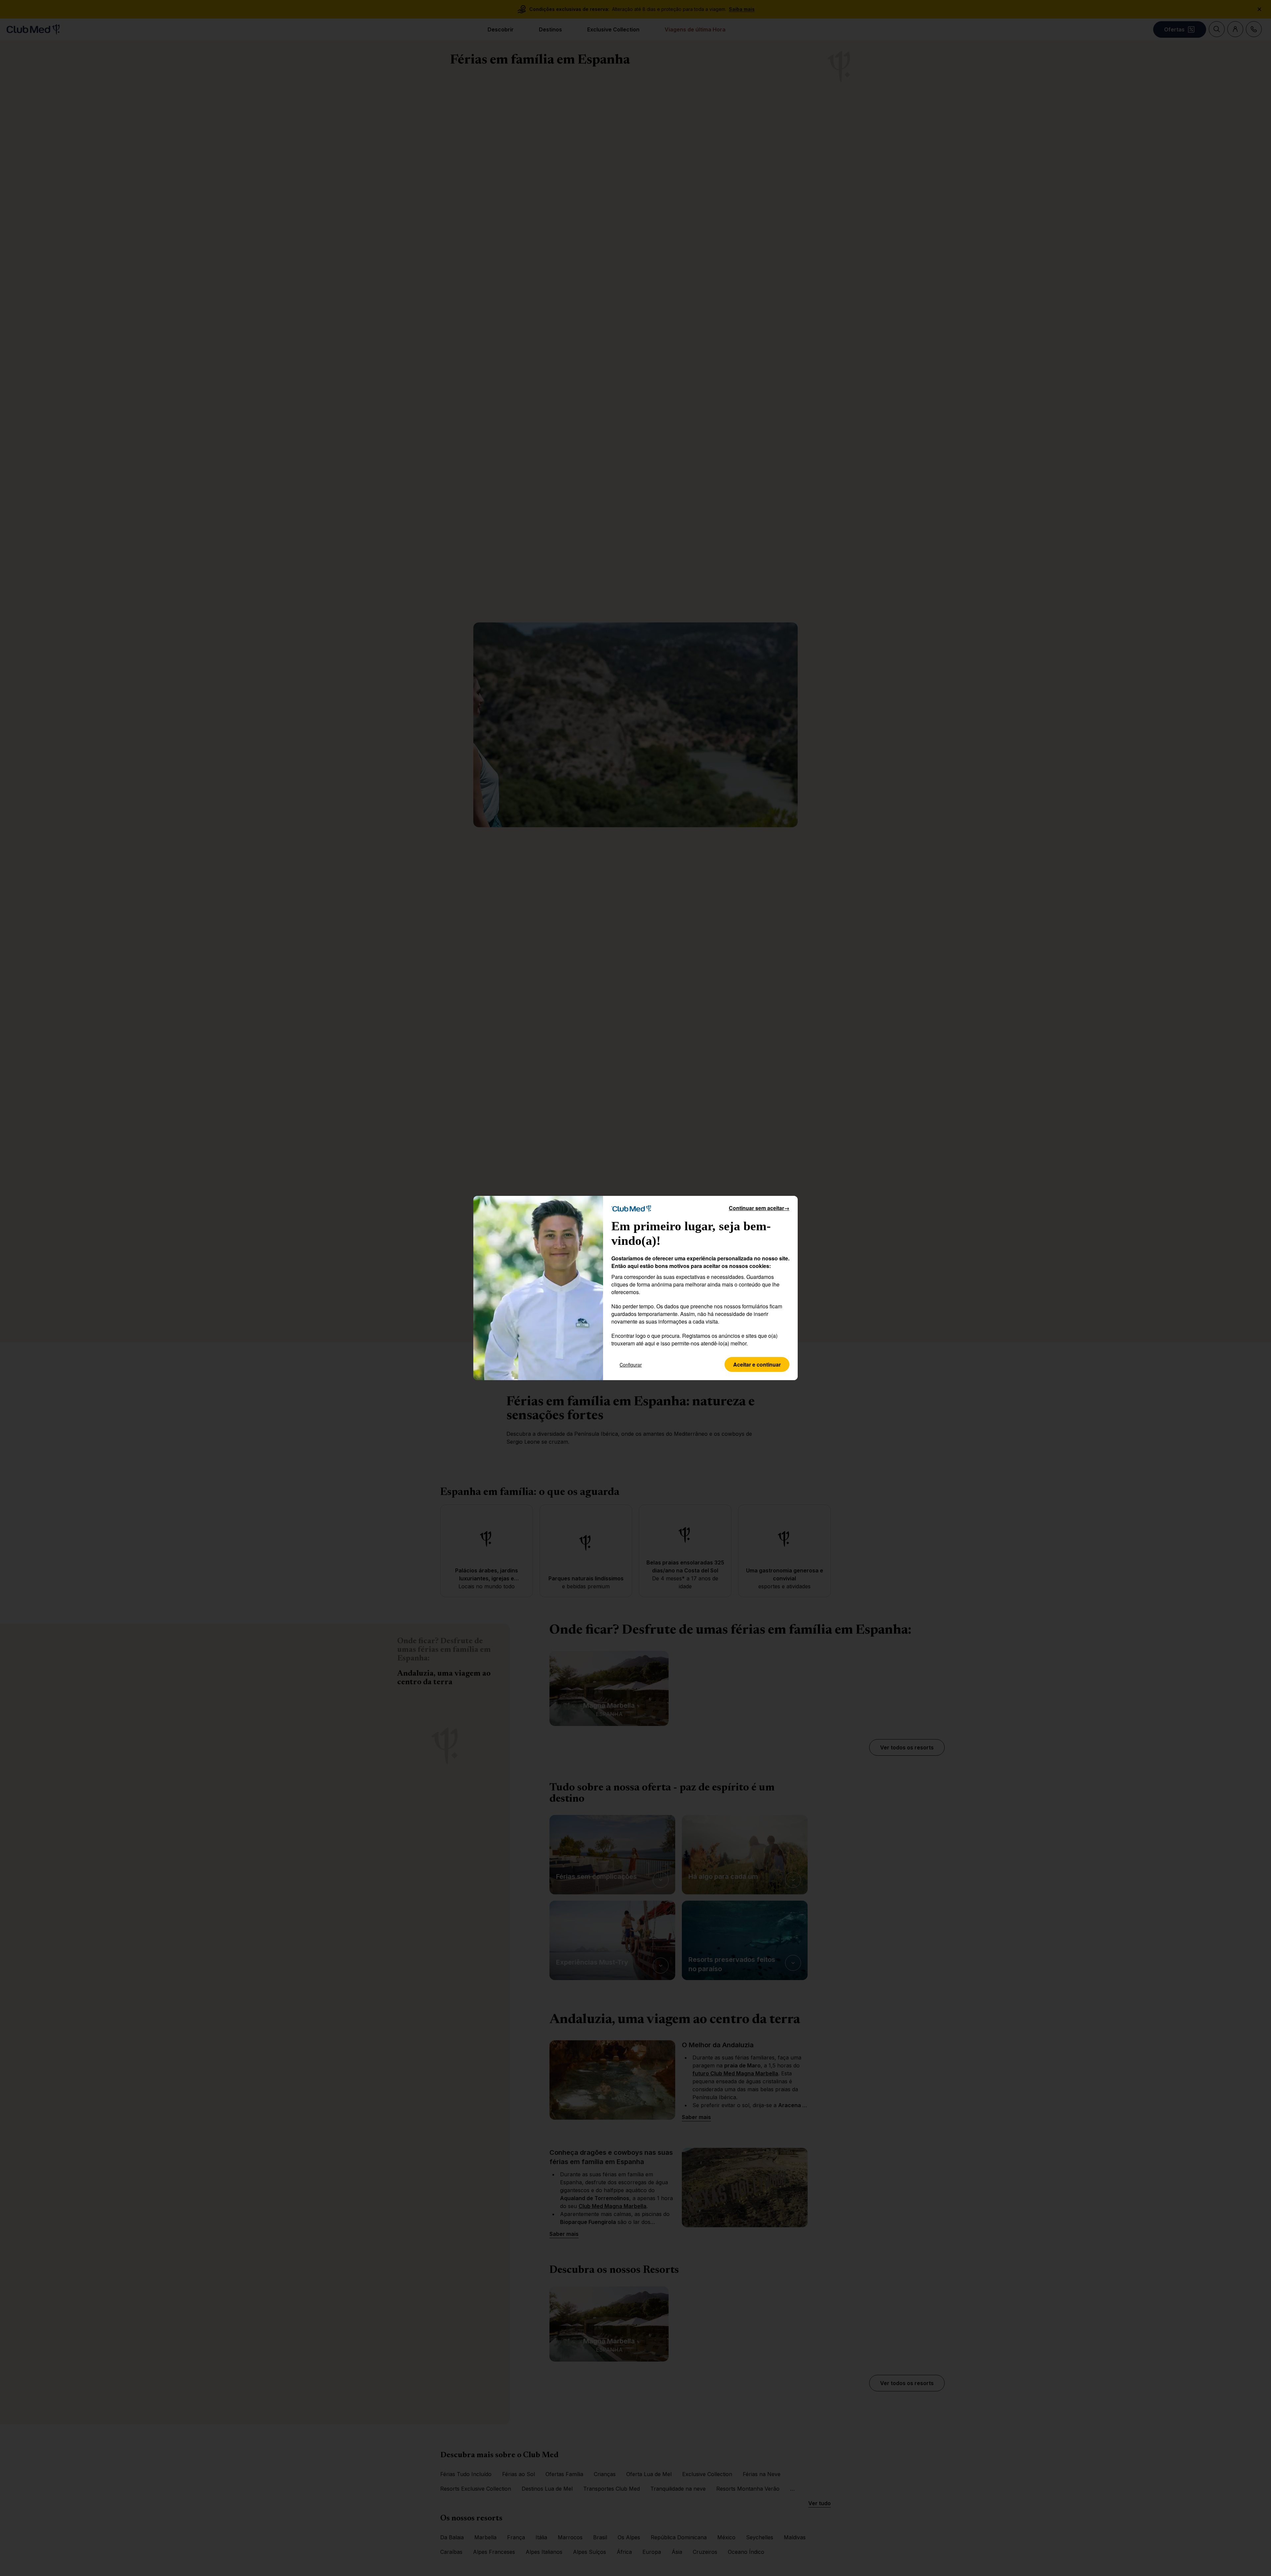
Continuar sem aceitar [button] (759, 1208)
